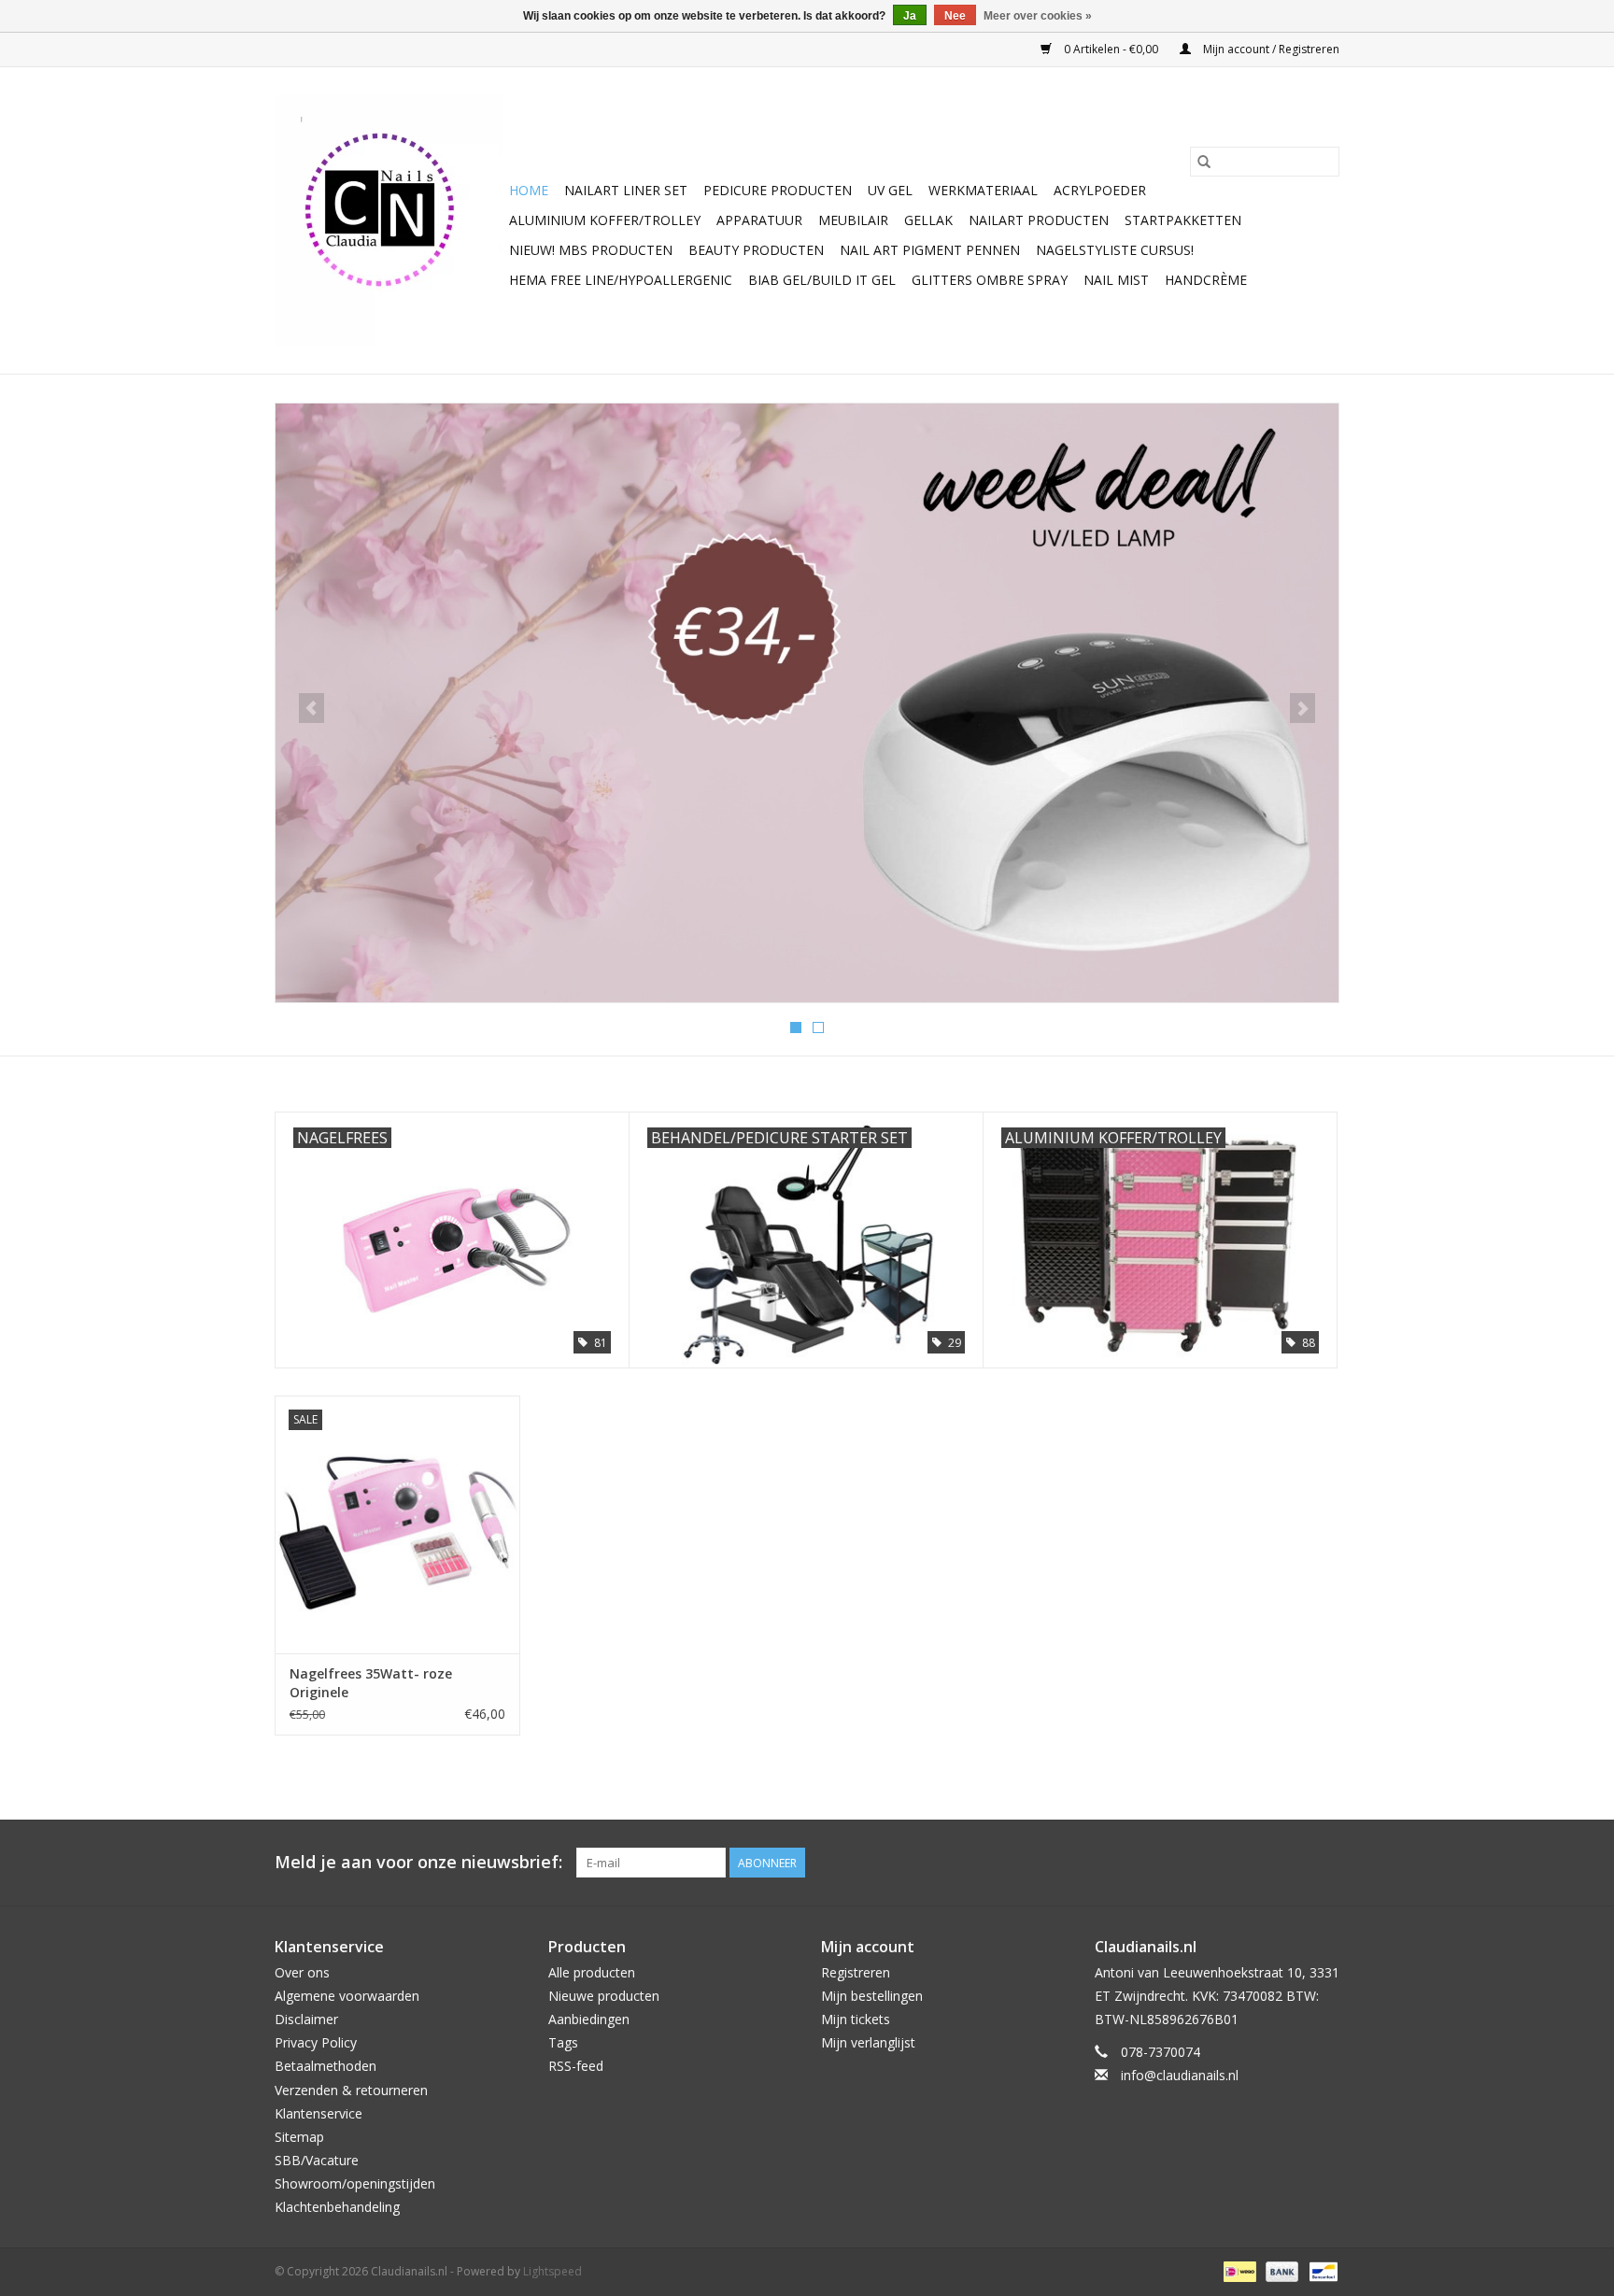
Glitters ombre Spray (990, 280)
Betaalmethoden (326, 2066)
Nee (955, 16)
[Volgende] (1303, 708)
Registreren (856, 1972)
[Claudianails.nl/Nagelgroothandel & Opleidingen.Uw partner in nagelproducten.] (389, 220)
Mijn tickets (856, 2019)
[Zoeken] (1204, 162)
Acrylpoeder (1100, 190)
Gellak (928, 220)
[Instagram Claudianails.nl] (1324, 1863)
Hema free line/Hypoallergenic (621, 280)
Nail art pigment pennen (930, 250)
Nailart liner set (626, 190)
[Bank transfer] (1280, 2270)
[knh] (869, 669)
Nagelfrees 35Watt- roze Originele (371, 1683)
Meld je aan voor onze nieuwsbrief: (418, 1862)
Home (529, 190)
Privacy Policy (316, 2042)
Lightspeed (552, 2271)
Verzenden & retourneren (351, 2090)
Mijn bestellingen (872, 1996)
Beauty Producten (756, 250)
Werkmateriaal (983, 190)
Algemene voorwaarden (347, 1996)
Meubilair (853, 220)
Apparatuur (759, 220)
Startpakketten (1183, 220)
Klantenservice (319, 2113)
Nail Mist (1116, 280)
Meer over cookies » (1038, 16)
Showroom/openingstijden (355, 2183)
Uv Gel (890, 190)
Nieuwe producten (604, 1996)
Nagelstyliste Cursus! (1115, 250)
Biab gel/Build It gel (822, 280)
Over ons (302, 1972)
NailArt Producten (1039, 220)
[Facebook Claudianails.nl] (1257, 1863)
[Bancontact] (1320, 2270)
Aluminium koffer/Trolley (605, 220)
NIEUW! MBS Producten (591, 250)
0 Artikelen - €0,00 (1111, 49)
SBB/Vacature (317, 2160)
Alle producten (592, 1972)
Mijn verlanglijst (868, 2042)
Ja (910, 16)
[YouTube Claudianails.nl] (1291, 1863)
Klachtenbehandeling (337, 2207)
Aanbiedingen (589, 2019)
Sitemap (299, 2137)
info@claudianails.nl (1180, 2075)
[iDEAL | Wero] (1238, 2270)
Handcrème (1206, 280)
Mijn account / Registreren (1270, 49)
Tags (563, 2042)
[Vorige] (311, 708)
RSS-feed (576, 2066)
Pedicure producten (778, 190)
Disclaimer (306, 2019)
